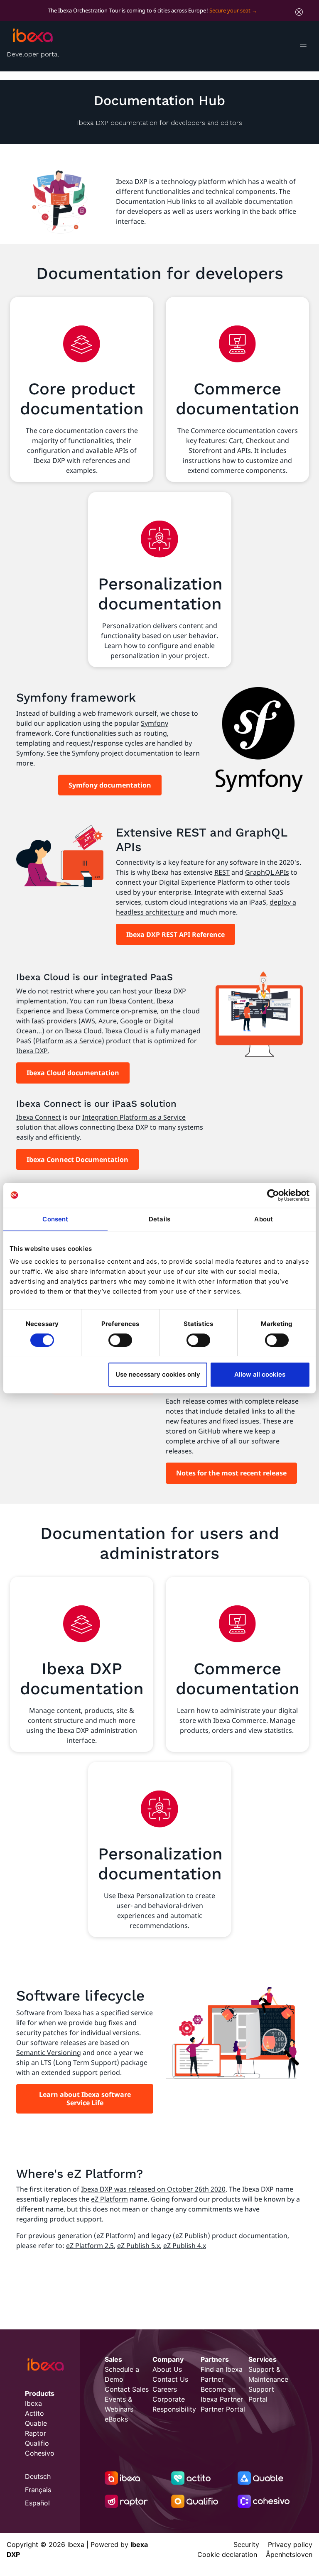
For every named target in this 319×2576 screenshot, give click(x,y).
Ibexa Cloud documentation (73, 1073)
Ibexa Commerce (93, 1011)
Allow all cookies (260, 1374)
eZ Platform (109, 2199)
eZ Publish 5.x (139, 2246)
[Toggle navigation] (303, 46)
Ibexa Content (131, 1001)
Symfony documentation (110, 785)
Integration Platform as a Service (134, 1117)
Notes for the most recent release (231, 1473)
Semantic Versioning (49, 2052)
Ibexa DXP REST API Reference (175, 935)
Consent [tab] (55, 1219)
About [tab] (264, 1219)
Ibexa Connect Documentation (77, 1160)
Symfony (155, 723)
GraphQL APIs (267, 872)
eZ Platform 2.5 (90, 2246)
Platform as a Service (69, 1041)
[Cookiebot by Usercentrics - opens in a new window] (273, 1195)
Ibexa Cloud (83, 1031)
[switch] (120, 1340)
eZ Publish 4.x (185, 2246)
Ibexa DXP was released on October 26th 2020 (153, 2189)
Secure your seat (230, 10)
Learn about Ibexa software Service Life (85, 2099)
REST (222, 872)
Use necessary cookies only (158, 1374)
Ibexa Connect (39, 1117)
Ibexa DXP (32, 1051)
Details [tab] (159, 1219)
